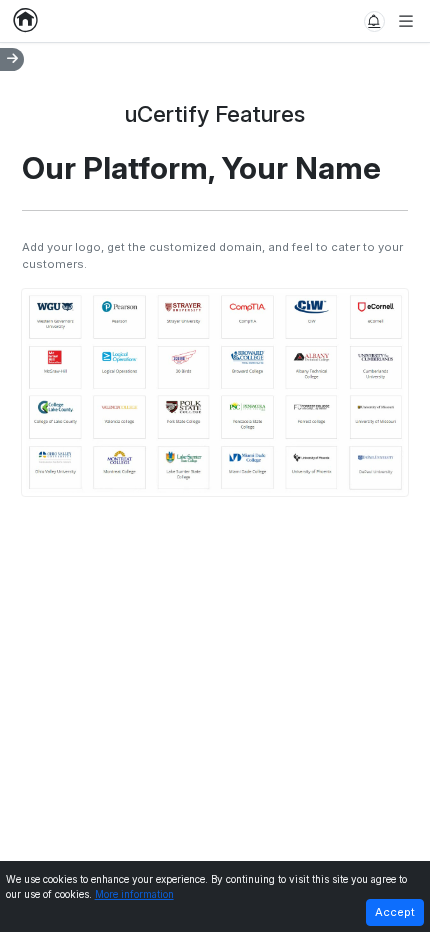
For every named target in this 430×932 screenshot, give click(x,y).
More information (134, 894)
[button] (374, 21)
